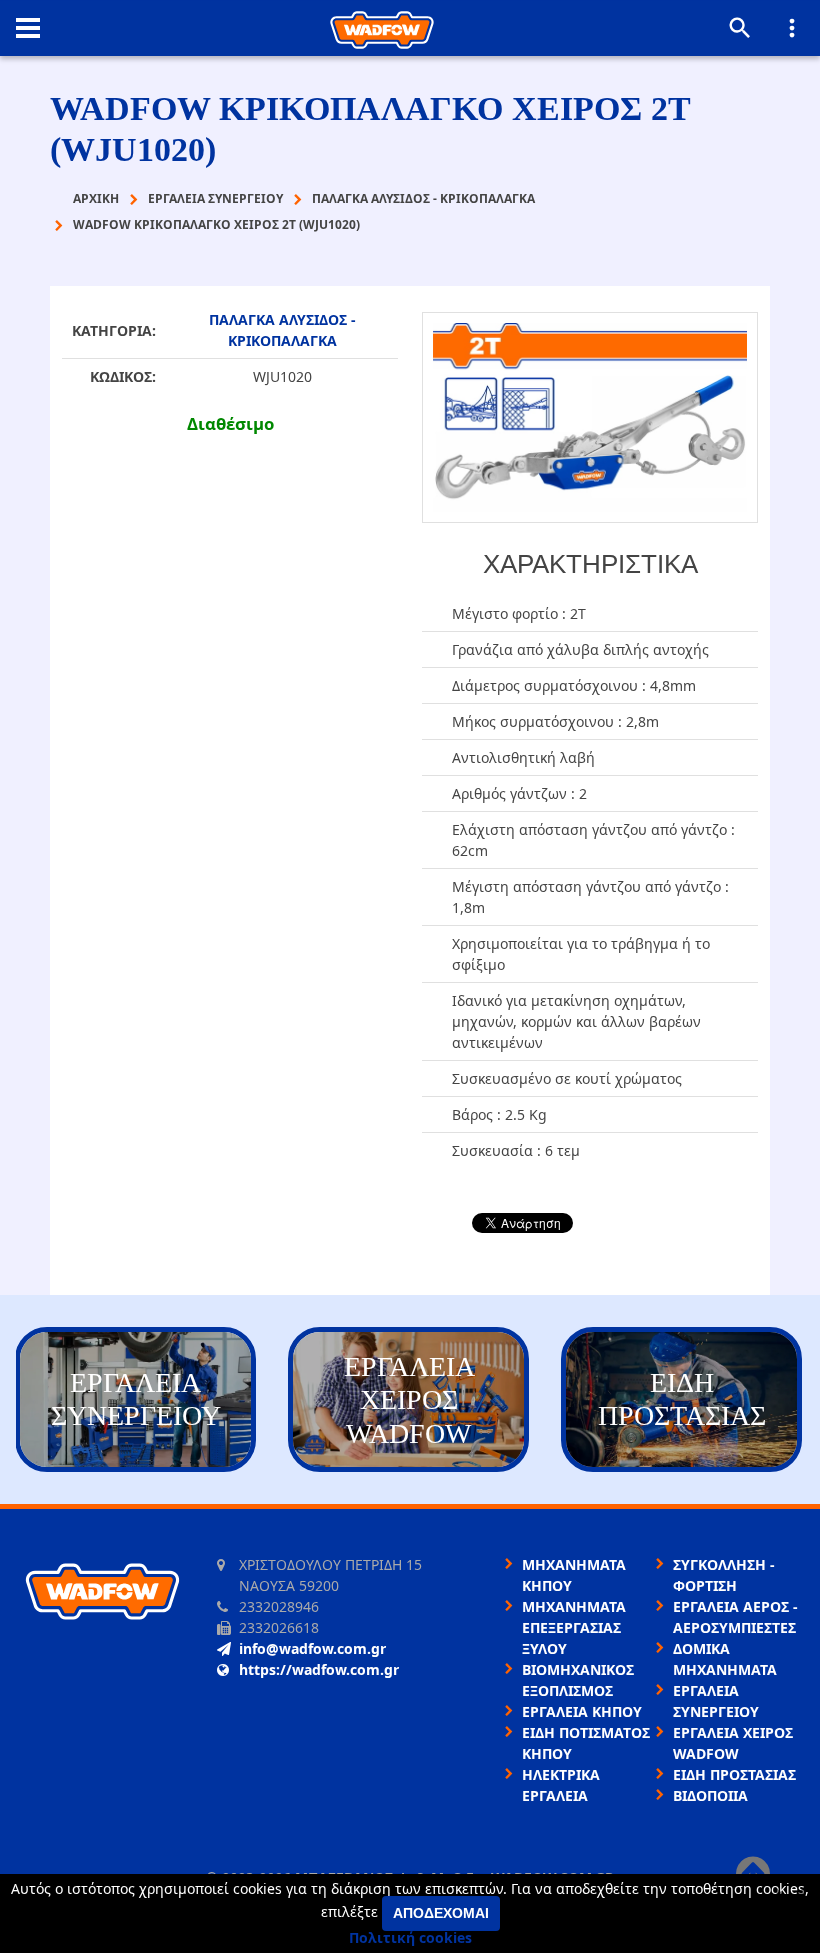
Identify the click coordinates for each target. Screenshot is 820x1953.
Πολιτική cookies (410, 1937)
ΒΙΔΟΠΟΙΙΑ (710, 1795)
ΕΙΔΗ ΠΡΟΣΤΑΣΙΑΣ (734, 1774)
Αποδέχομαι (441, 1913)
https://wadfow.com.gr (319, 1669)
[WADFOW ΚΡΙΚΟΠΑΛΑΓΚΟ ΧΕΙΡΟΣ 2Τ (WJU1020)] (590, 417)
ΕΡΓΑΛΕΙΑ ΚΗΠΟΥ (582, 1711)
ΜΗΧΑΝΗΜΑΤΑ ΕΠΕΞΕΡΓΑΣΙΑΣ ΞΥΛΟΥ (574, 1627)
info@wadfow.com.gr (312, 1648)
